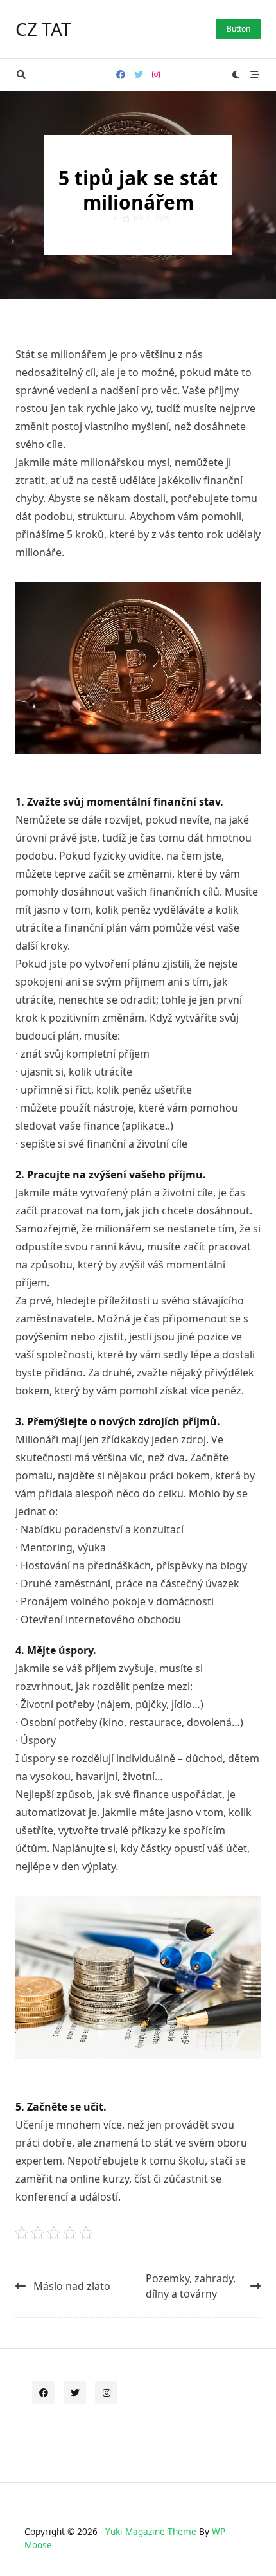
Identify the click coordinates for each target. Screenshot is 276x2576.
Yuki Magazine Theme (151, 2531)
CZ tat (43, 29)
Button (238, 29)
